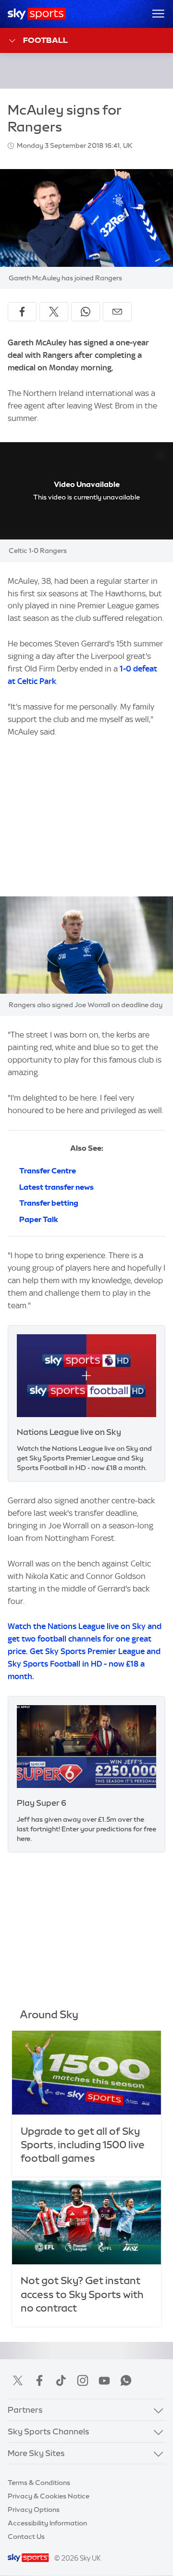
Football (45, 40)
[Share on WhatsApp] (86, 312)
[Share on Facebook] (22, 312)
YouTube (104, 2380)
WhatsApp (126, 2380)
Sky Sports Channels (49, 2431)
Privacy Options (34, 2510)
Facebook (39, 2380)
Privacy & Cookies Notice (49, 2496)
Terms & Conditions (39, 2483)
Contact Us (26, 2537)
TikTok (61, 2380)
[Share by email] (117, 312)
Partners (25, 2410)
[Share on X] (54, 312)
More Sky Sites (36, 2453)
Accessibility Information (47, 2523)
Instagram (83, 2380)
